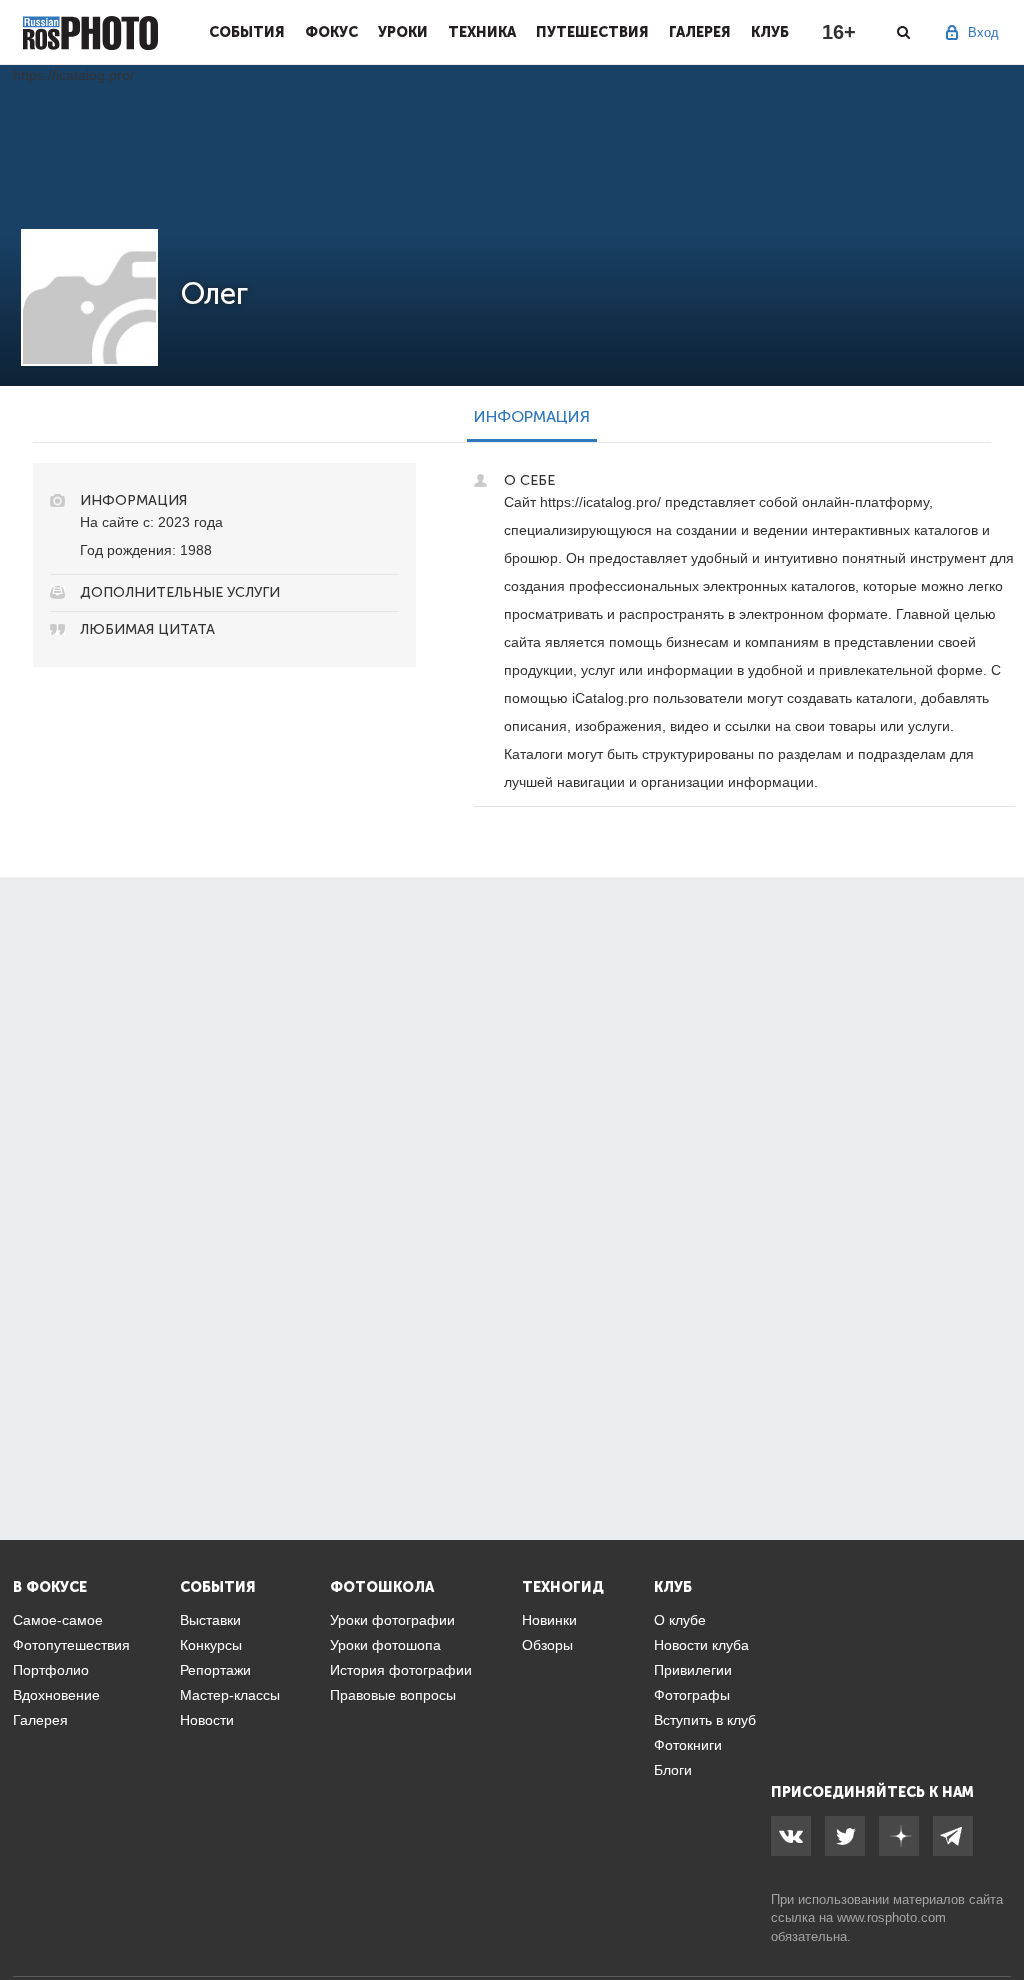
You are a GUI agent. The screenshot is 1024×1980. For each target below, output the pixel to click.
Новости (207, 1720)
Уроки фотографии (392, 1620)
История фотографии (401, 1670)
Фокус (331, 32)
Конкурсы (211, 1645)
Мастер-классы (230, 1695)
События (247, 32)
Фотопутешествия (71, 1645)
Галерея (700, 32)
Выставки (210, 1620)
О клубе (680, 1620)
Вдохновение (56, 1695)
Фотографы (692, 1695)
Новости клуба (701, 1645)
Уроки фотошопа (385, 1645)
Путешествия (592, 32)
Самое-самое (58, 1620)
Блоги (673, 1770)
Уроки (403, 32)
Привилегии (693, 1670)
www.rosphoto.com (891, 1917)
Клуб (770, 32)
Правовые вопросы (393, 1695)
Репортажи (215, 1670)
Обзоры (547, 1645)
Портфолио (51, 1670)
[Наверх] (998, 1914)
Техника (482, 32)
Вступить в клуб (705, 1720)
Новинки (549, 1620)
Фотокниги (688, 1745)
